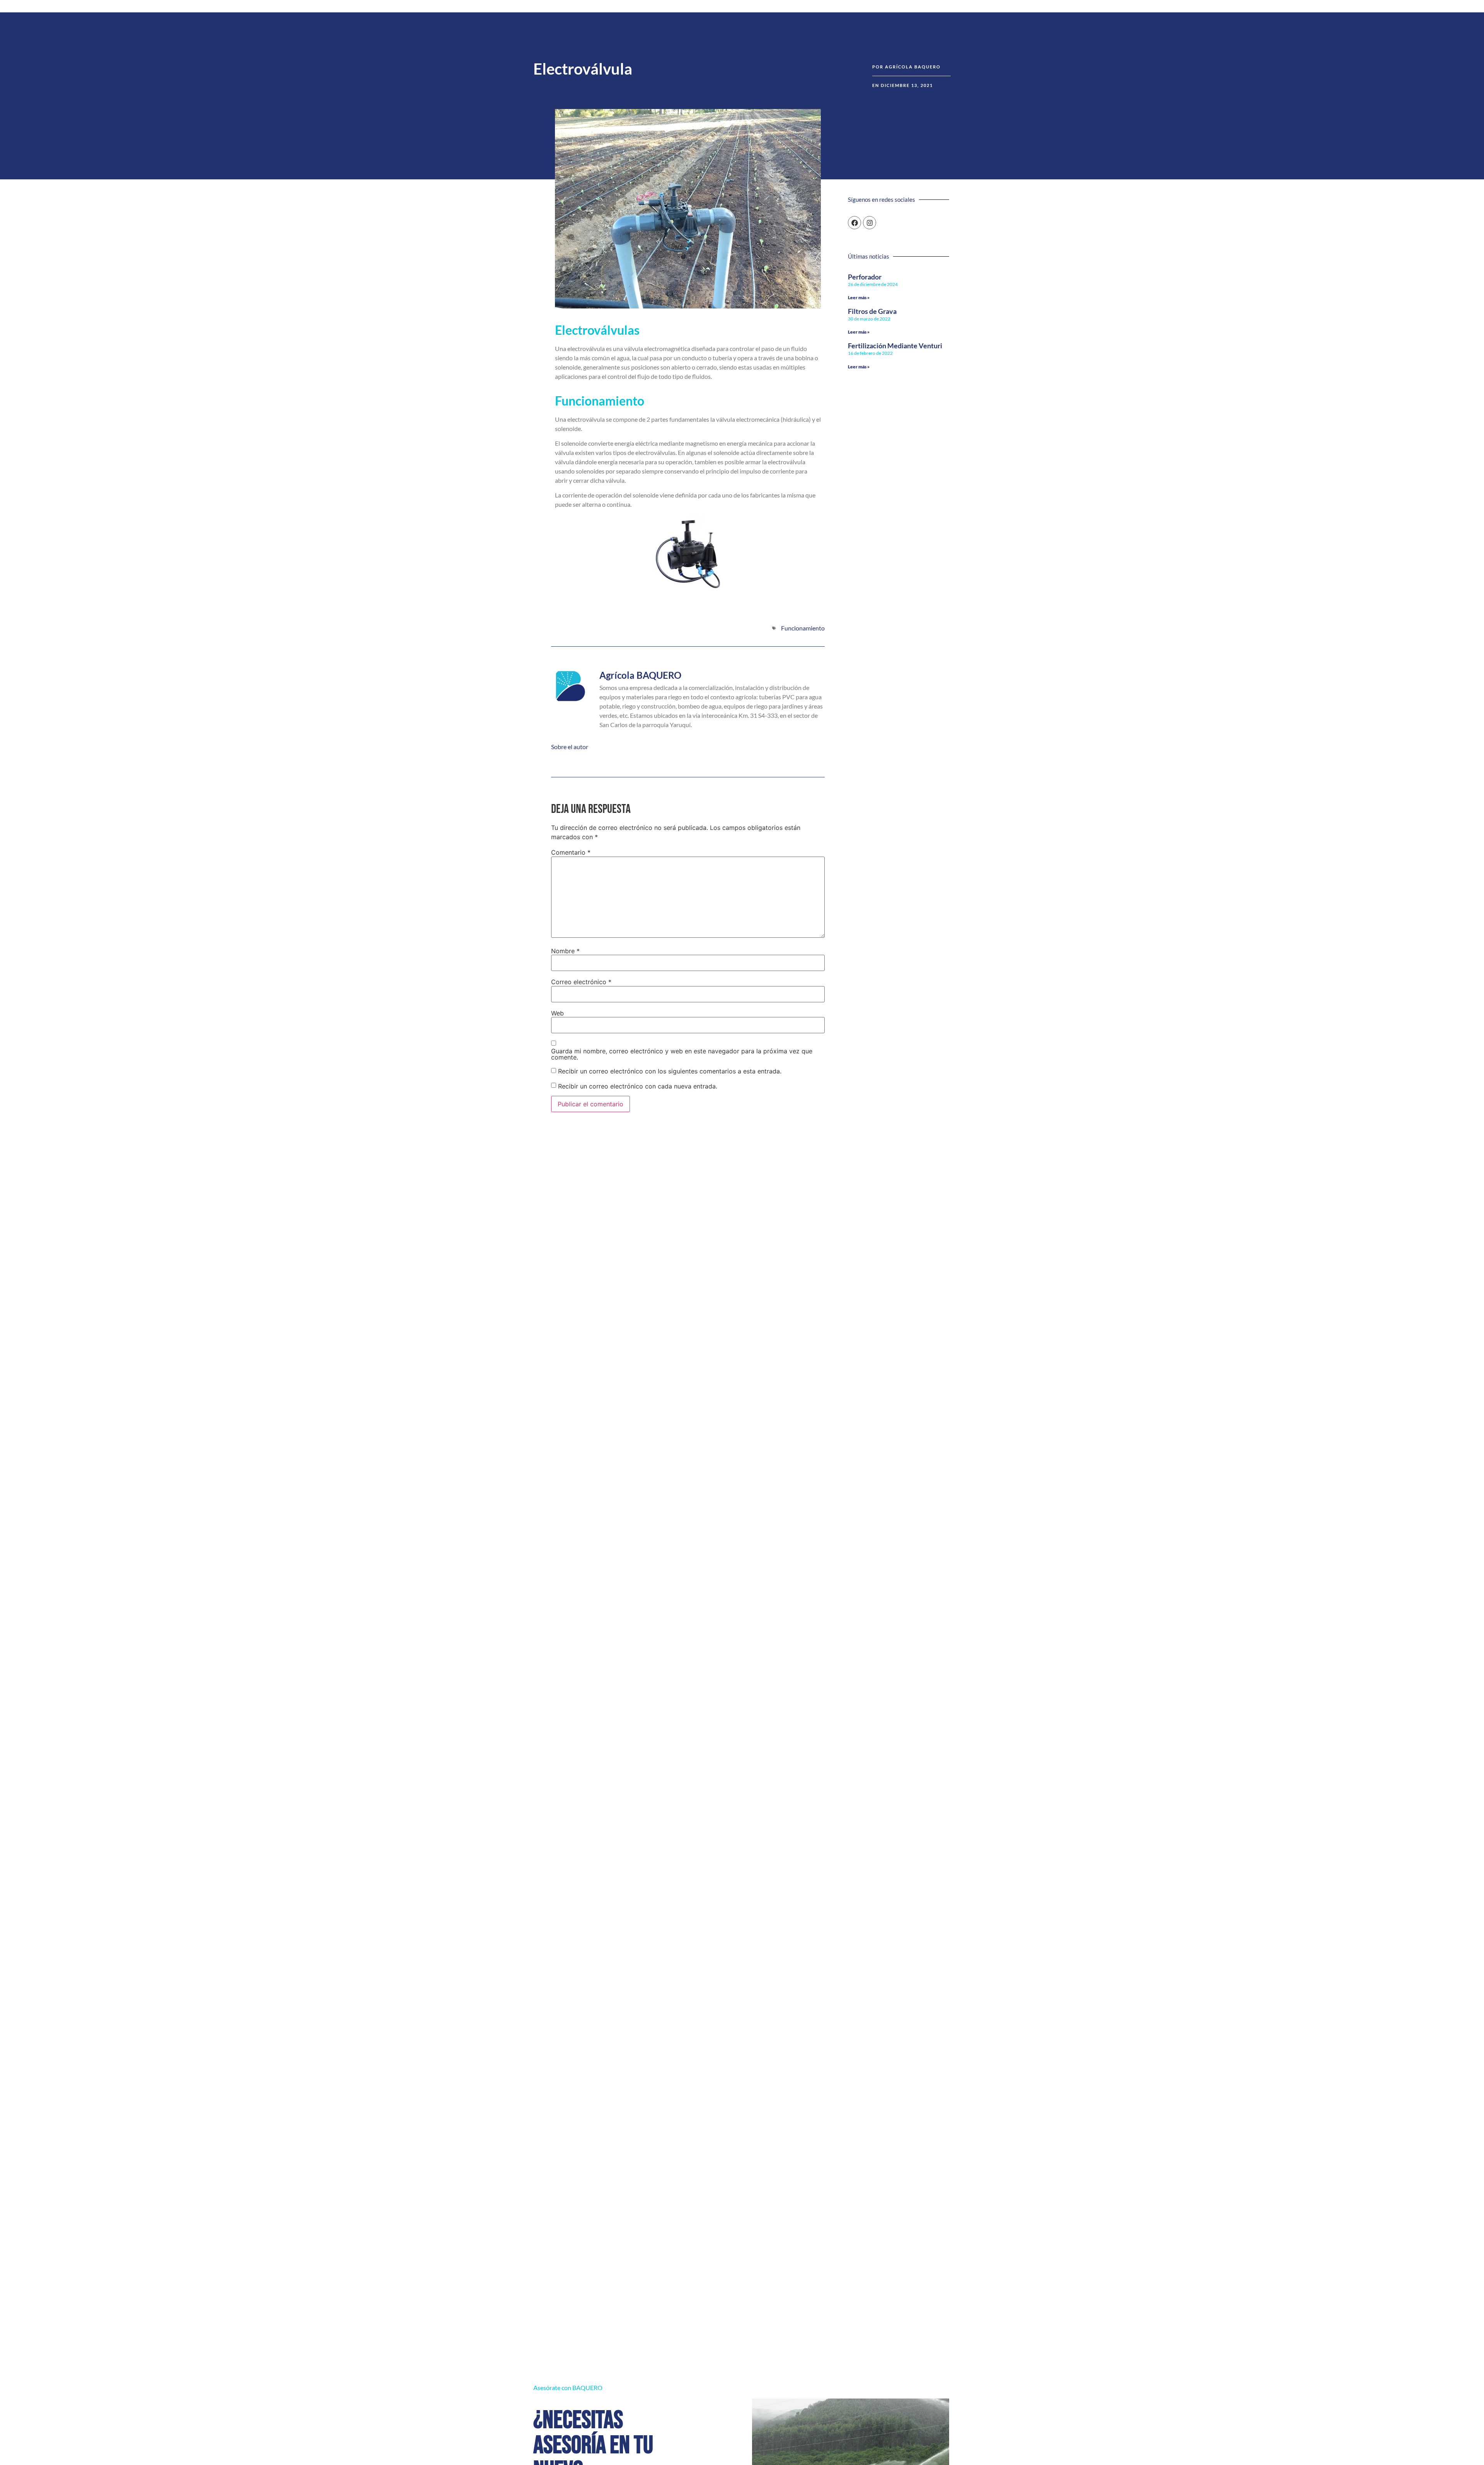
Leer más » (859, 297)
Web (557, 1013)
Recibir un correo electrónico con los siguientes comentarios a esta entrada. (670, 1071)
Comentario (571, 852)
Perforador (865, 277)
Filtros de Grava (872, 311)
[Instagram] (870, 223)
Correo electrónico (581, 982)
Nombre (565, 951)
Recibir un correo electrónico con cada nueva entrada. (638, 1086)
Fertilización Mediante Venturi (895, 346)
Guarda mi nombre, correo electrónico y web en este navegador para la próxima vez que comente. (682, 1054)
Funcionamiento (803, 628)
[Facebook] (854, 223)
